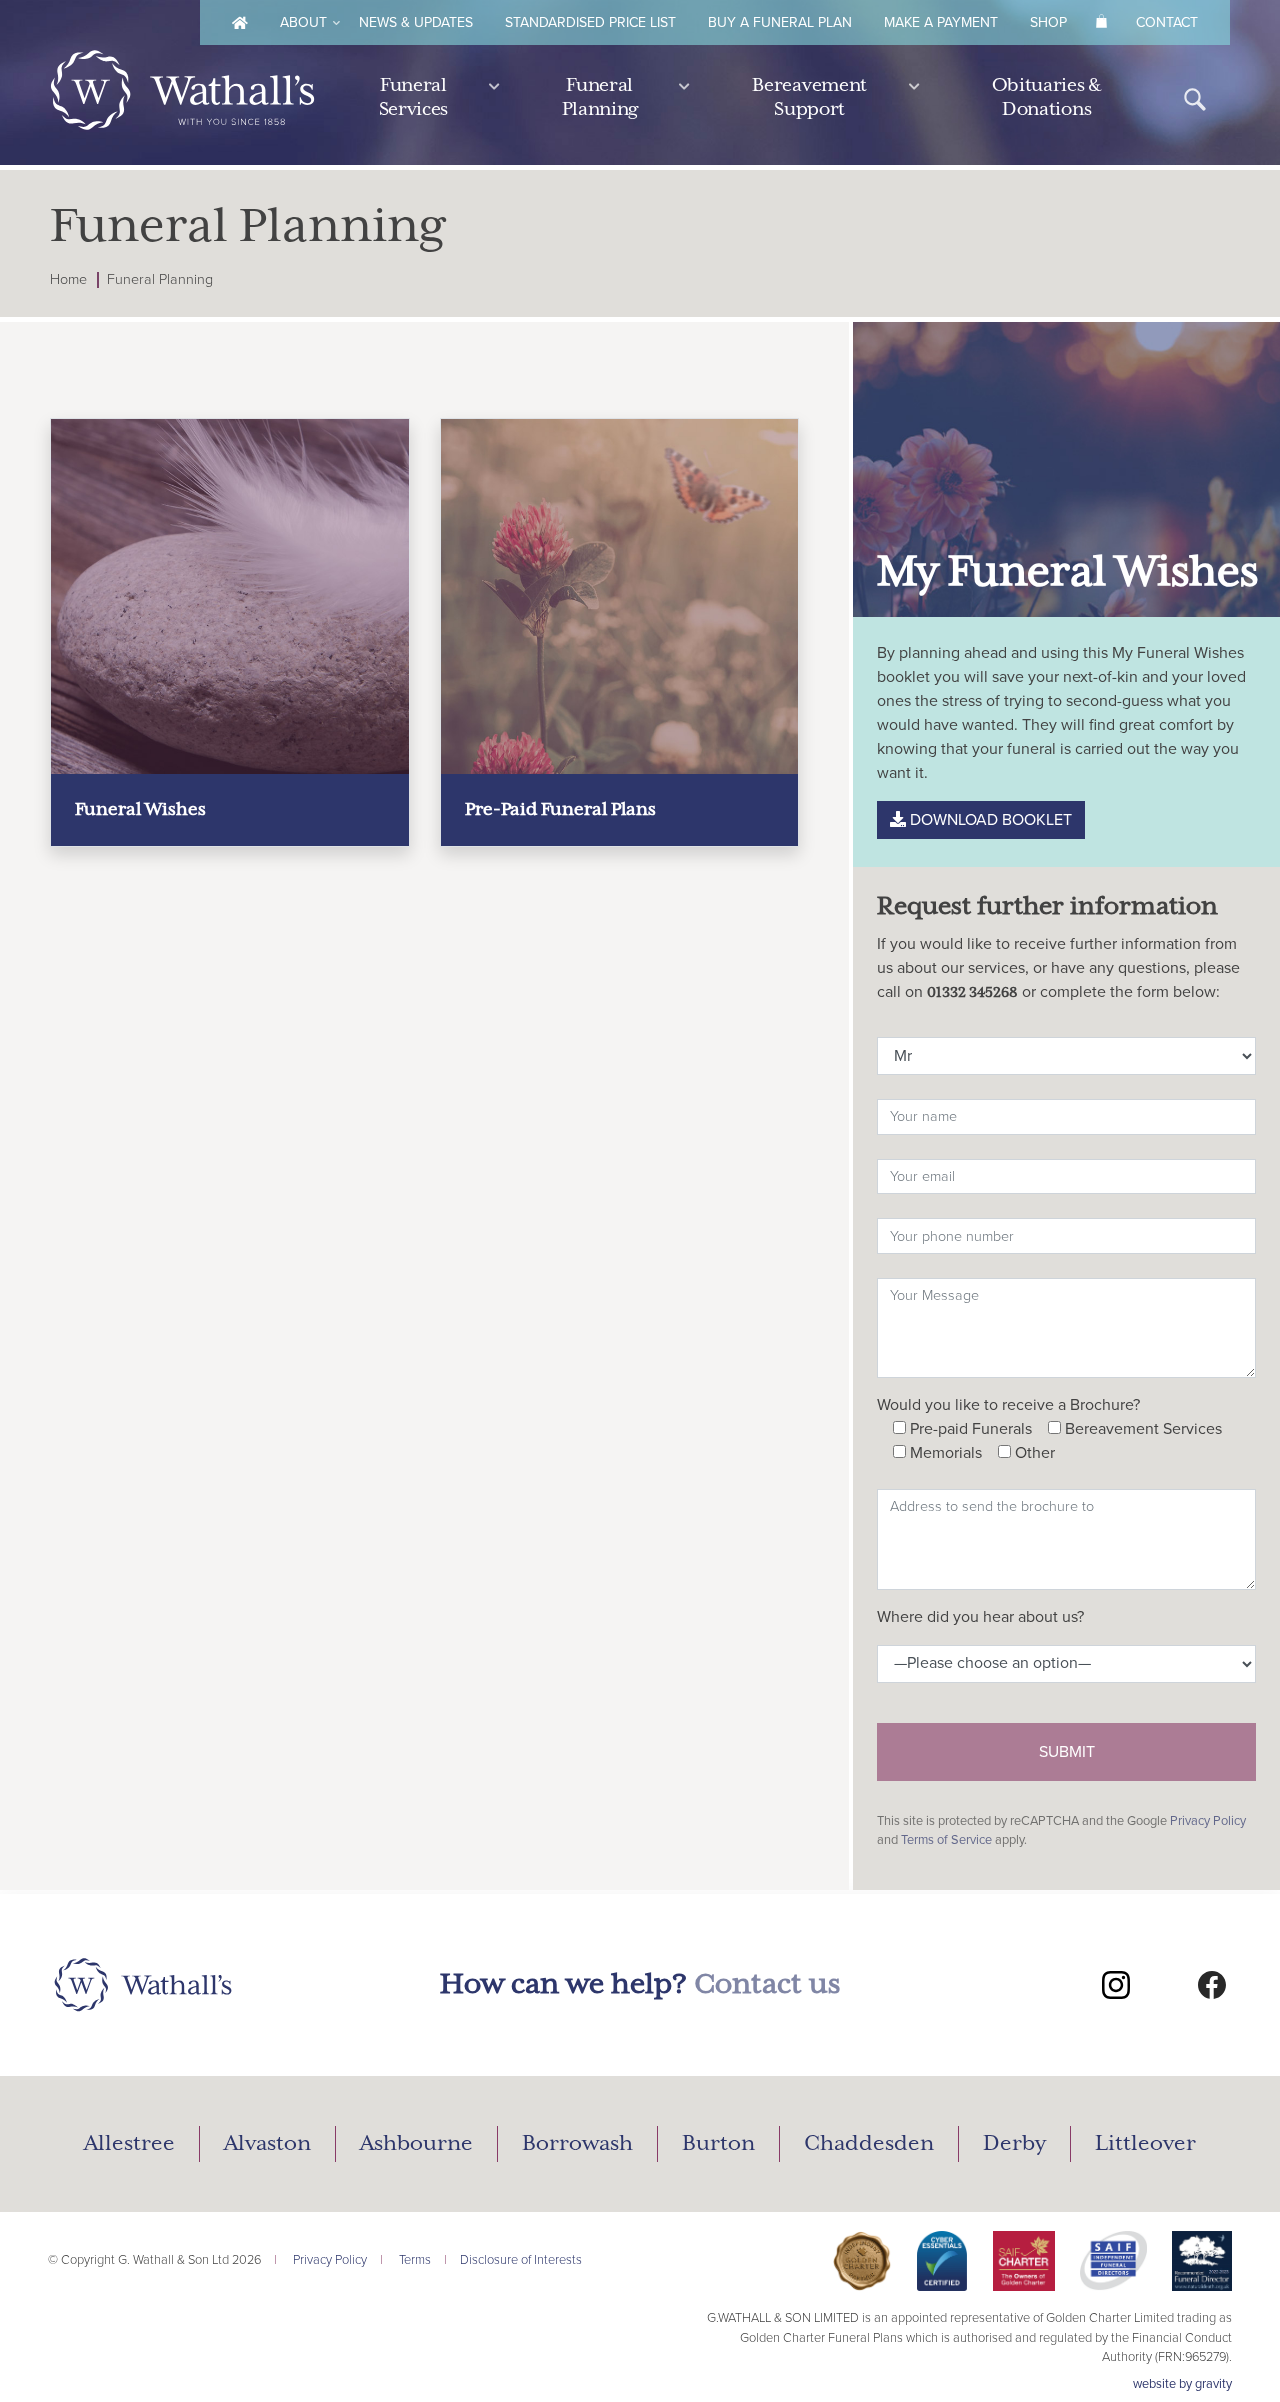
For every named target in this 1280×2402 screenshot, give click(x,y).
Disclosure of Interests (521, 2260)
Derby (1014, 2144)
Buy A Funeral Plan (780, 22)
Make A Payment (941, 22)
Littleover (1145, 2144)
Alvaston (267, 2144)
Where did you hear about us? (980, 1617)
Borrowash (577, 2144)
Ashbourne (416, 2144)
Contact (1167, 22)
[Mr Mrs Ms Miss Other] (1066, 1052)
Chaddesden (869, 2144)
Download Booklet (989, 820)
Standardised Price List (590, 22)
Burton (718, 2144)
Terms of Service (946, 1840)
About (303, 22)
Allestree (129, 2144)
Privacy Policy (1208, 1821)
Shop (1048, 22)
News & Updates (416, 22)
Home (68, 279)
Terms (415, 2260)
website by (1182, 2384)
